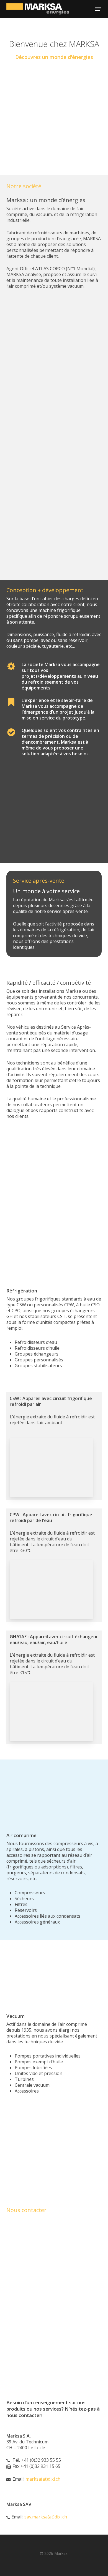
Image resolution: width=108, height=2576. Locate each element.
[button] (98, 9)
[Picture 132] (54, 109)
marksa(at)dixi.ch (43, 2479)
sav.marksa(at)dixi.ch (46, 2517)
